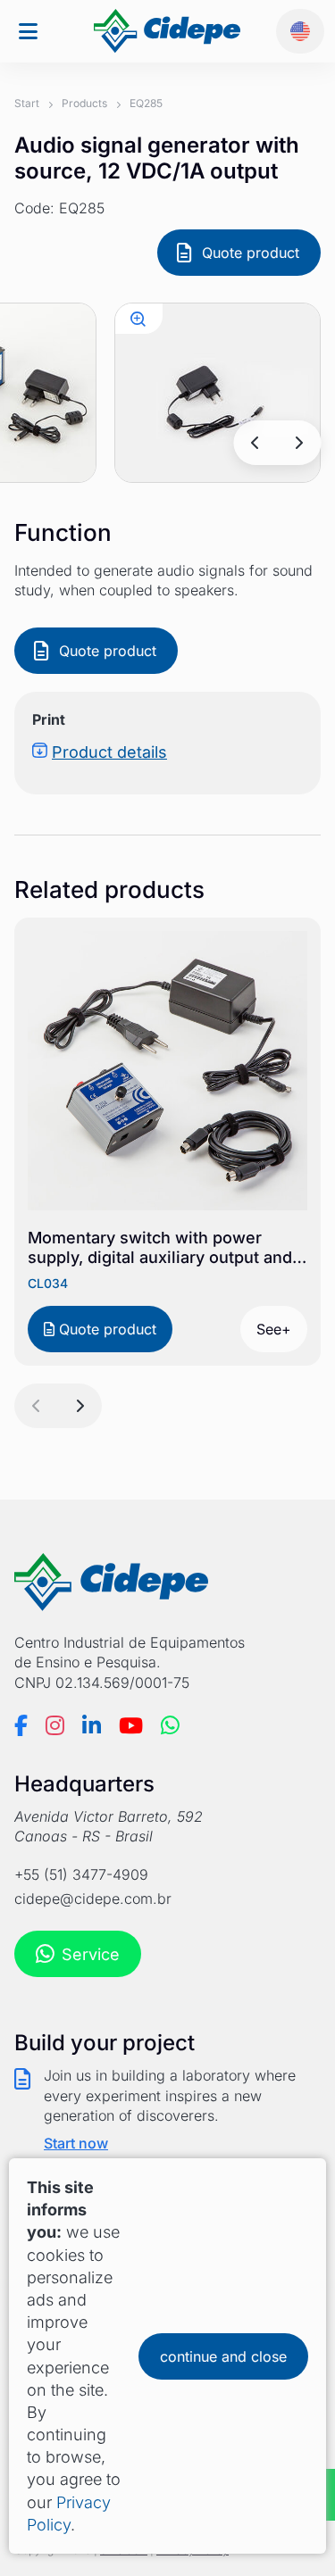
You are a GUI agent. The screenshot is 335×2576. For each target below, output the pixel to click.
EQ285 (146, 103)
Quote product (251, 253)
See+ (274, 1329)
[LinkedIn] (92, 1725)
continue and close (223, 2356)
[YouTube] (131, 1725)
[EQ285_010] (139, 319)
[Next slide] (298, 443)
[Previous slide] (255, 443)
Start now (76, 2143)
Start (27, 103)
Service (91, 1954)
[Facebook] (21, 1725)
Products (84, 103)
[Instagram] (55, 1725)
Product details (109, 752)
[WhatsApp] (170, 1725)
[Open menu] (28, 32)
